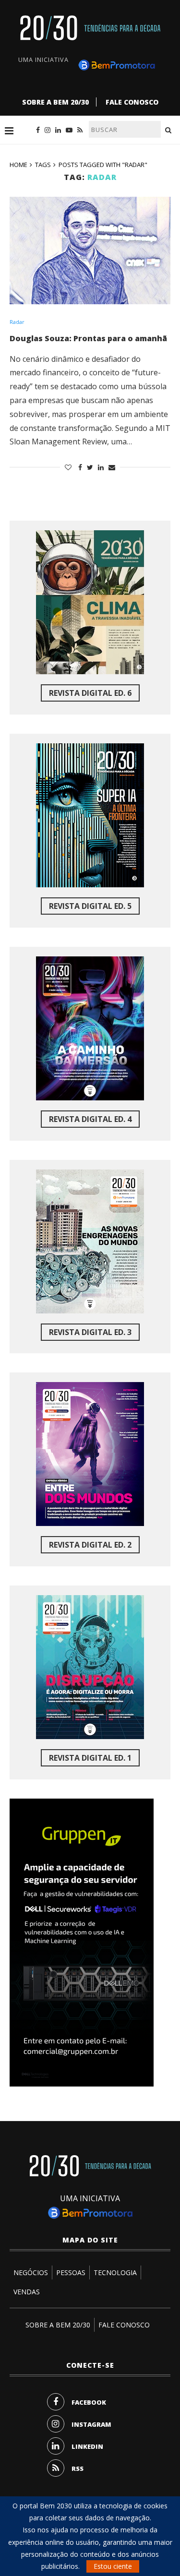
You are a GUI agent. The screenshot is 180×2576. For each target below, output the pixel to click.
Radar (17, 322)
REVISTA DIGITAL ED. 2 (90, 1545)
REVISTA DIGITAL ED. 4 (90, 1119)
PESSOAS (71, 2272)
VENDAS (27, 2292)
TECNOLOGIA (115, 2272)
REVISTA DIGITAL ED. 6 (90, 693)
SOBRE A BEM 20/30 (55, 102)
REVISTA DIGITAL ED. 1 (90, 1758)
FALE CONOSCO (132, 102)
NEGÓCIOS (31, 2272)
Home (18, 165)
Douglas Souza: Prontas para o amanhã (88, 338)
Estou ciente (113, 2566)
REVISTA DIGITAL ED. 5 (90, 906)
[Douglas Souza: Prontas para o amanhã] (90, 250)
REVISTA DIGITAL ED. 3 (90, 1332)
